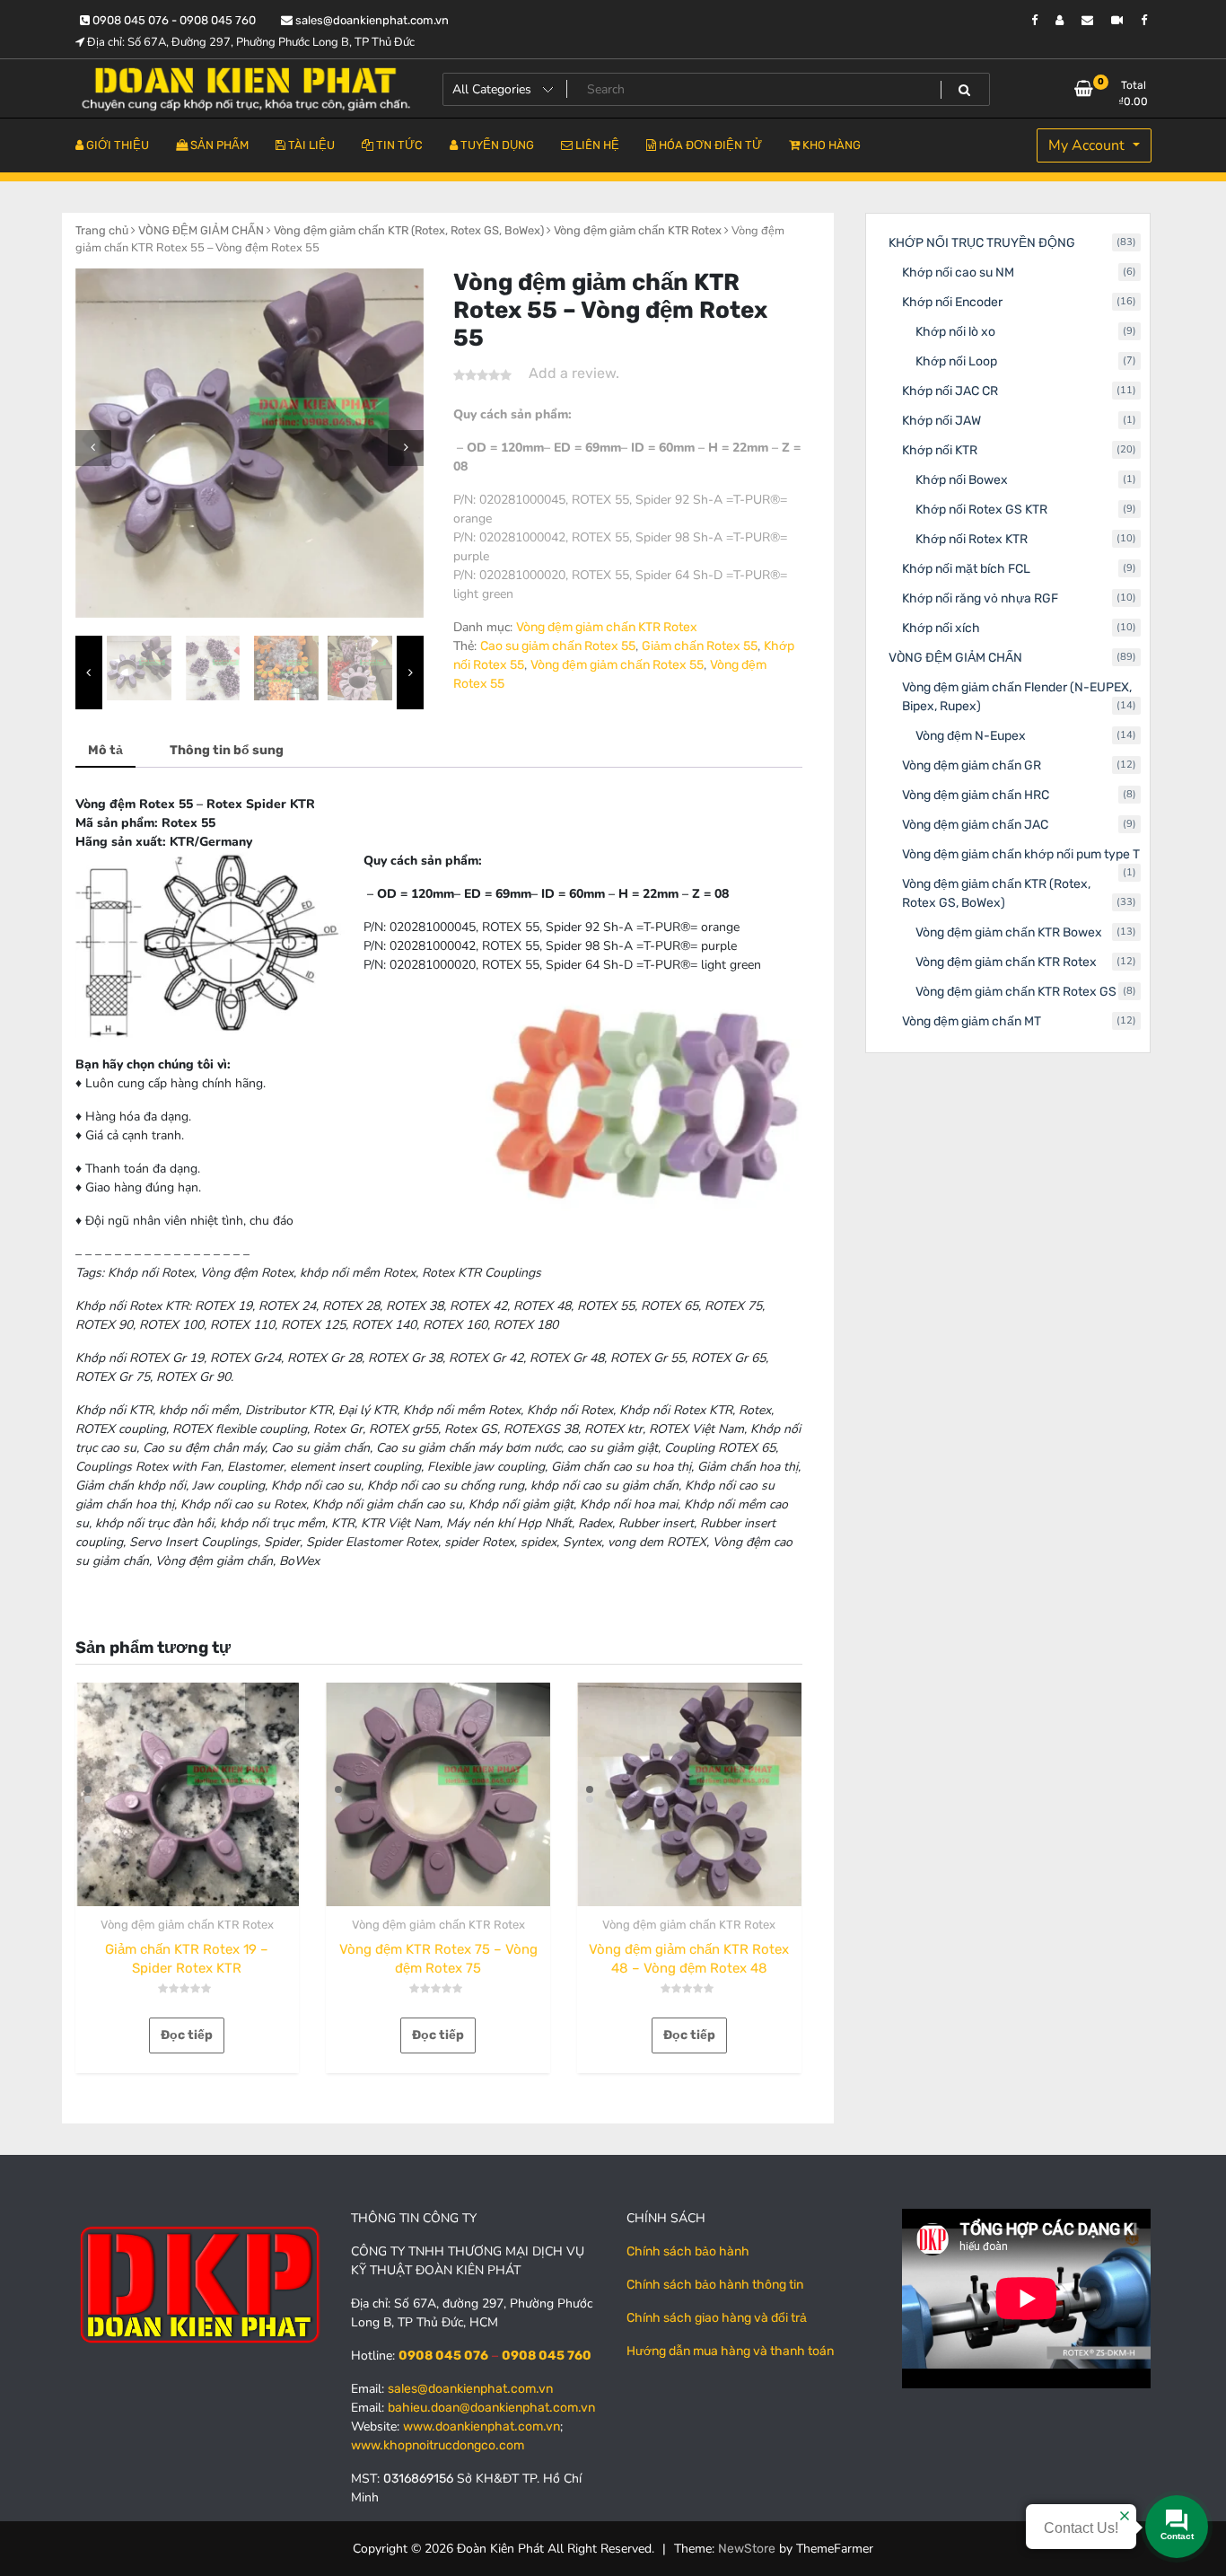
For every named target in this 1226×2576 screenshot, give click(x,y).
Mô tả (105, 750)
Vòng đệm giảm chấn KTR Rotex (638, 230)
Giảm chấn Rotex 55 (700, 646)
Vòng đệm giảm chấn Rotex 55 (617, 665)
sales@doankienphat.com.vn (371, 20)
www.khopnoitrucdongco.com (438, 2445)
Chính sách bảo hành (688, 2251)
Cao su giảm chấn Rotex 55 (558, 646)
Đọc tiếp (187, 2035)
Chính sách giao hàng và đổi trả (717, 2318)
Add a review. (574, 373)
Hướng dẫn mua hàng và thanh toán (730, 2351)
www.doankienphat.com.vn (482, 2427)
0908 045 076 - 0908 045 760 (173, 20)
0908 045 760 (547, 2356)
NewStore (747, 2549)
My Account (1088, 145)
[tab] (105, 751)
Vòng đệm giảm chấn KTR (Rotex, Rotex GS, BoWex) (409, 230)
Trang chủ (102, 230)
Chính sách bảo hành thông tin (715, 2285)
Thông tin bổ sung (227, 750)
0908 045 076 (443, 2356)
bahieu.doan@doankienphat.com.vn (491, 2408)
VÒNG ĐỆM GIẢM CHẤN (201, 230)
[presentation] (93, 448)
